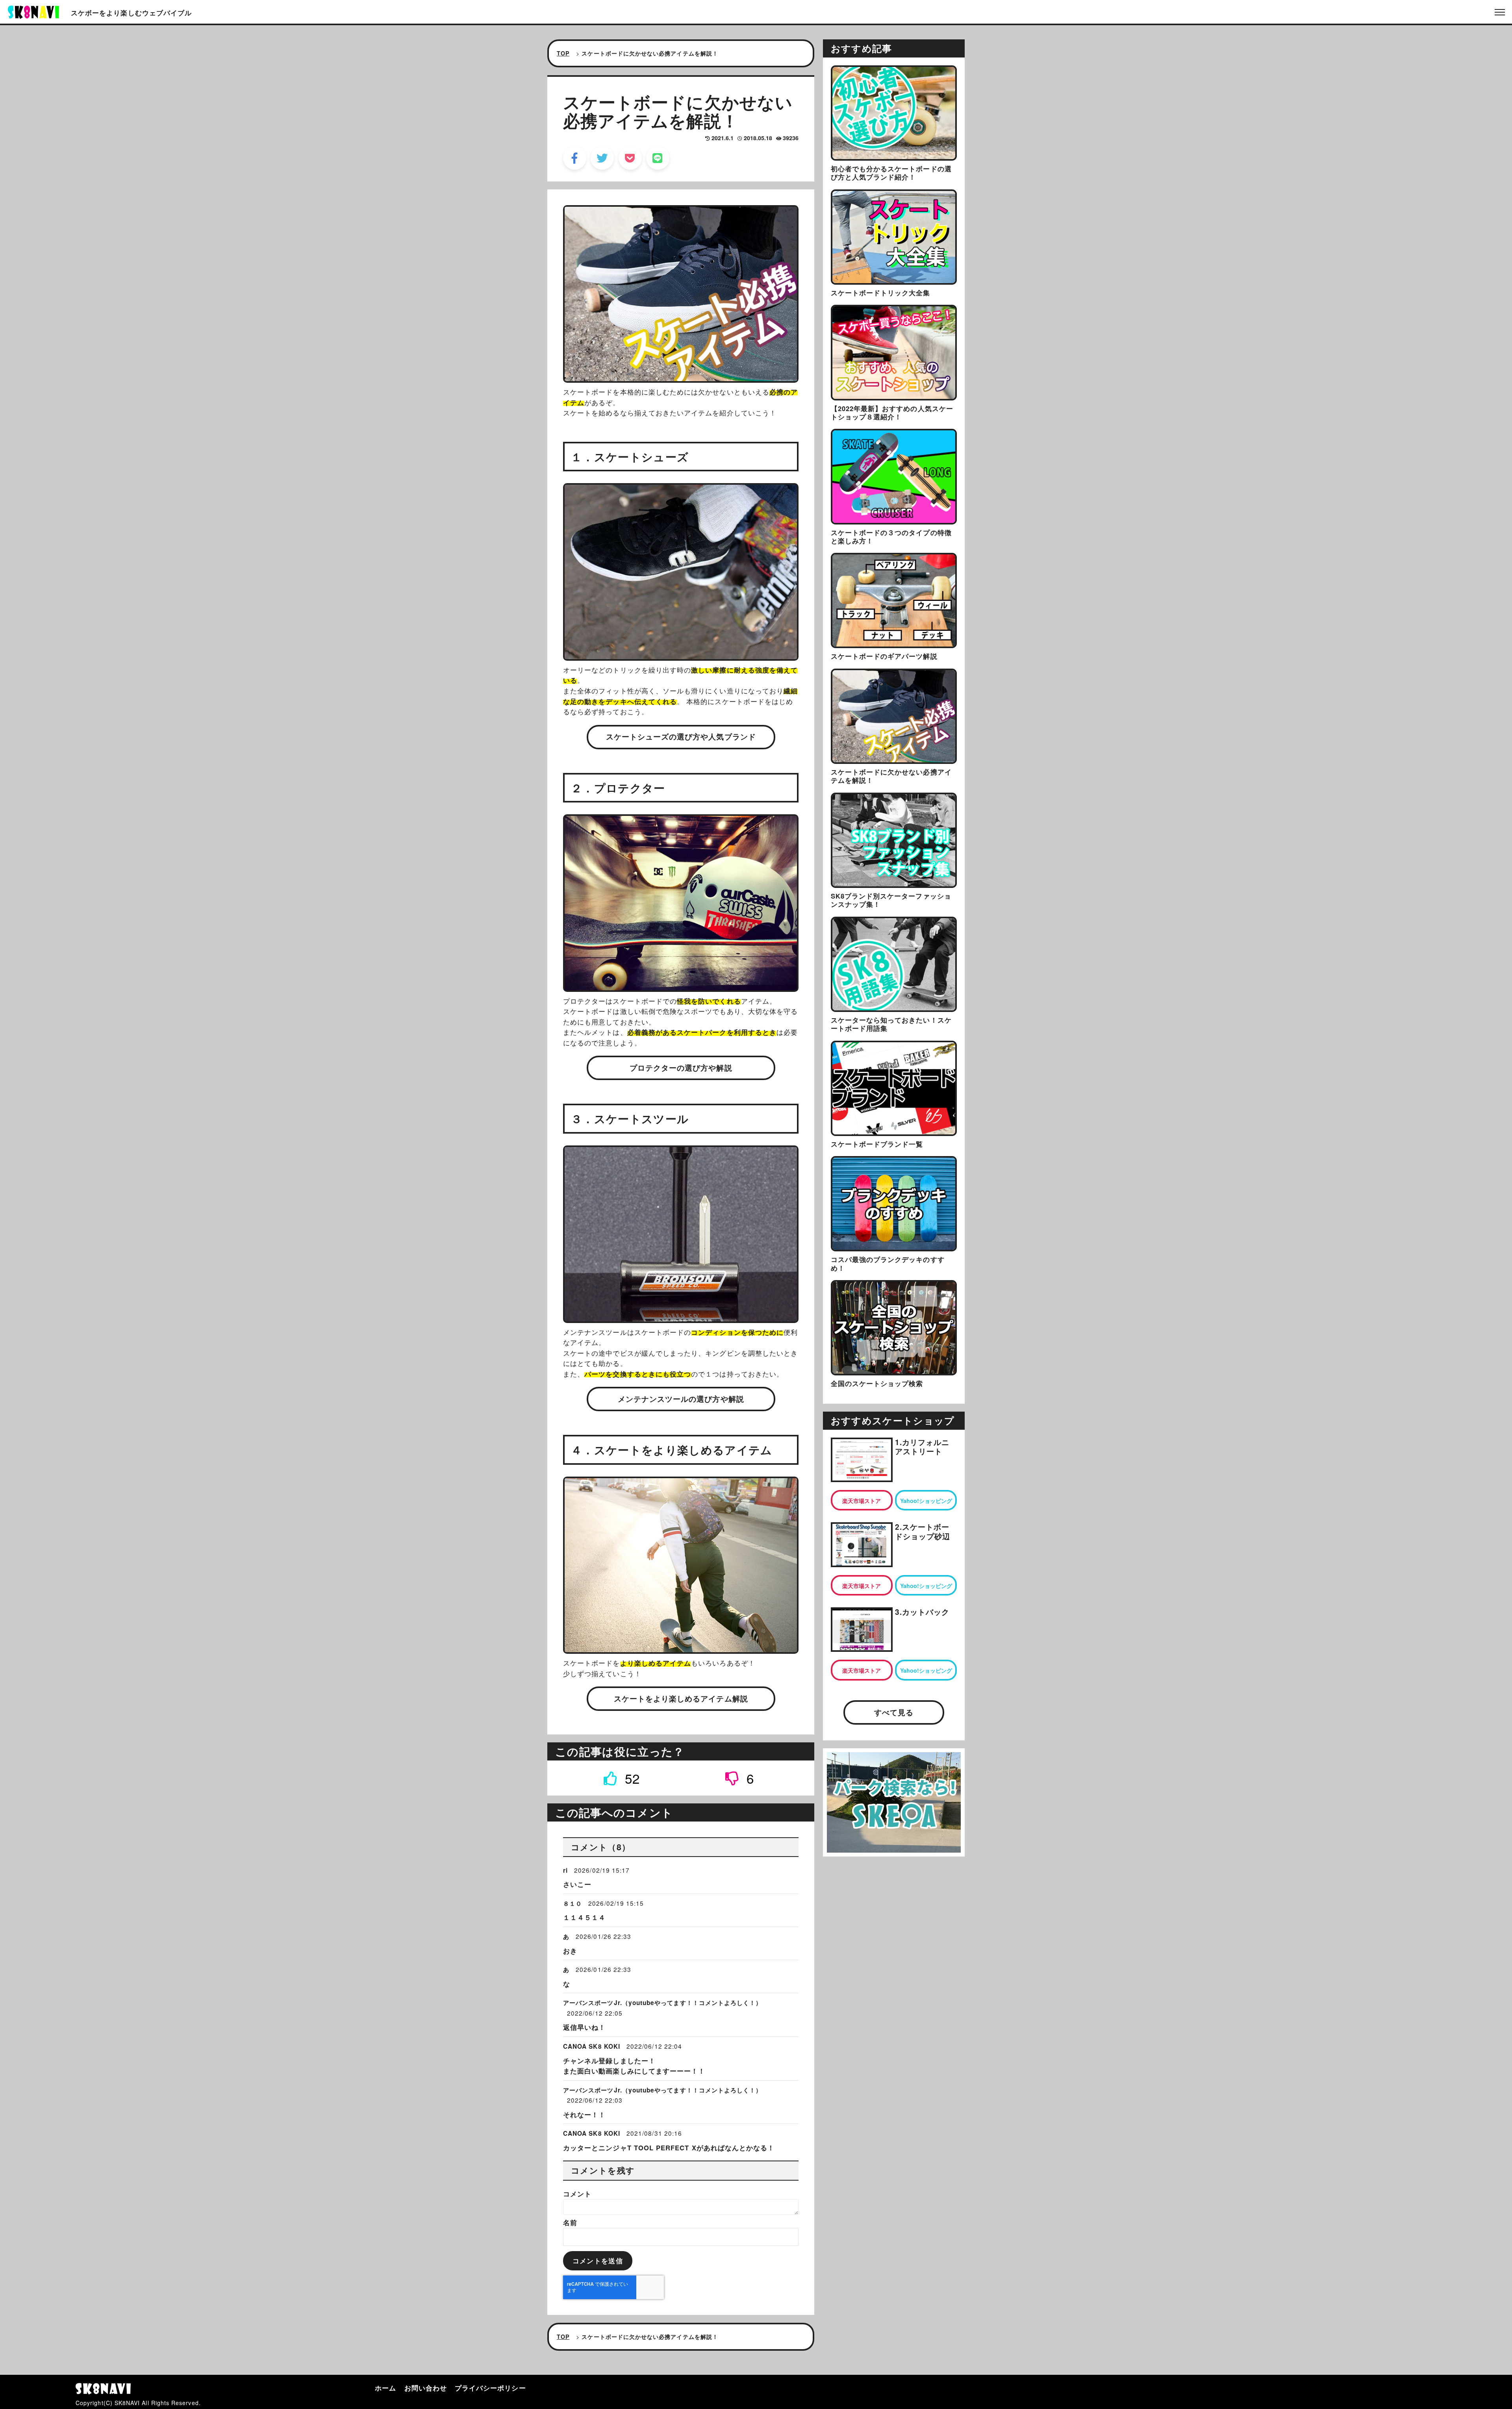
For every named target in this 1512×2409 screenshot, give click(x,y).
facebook (575, 158)
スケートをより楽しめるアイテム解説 (681, 1698)
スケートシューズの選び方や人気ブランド (681, 737)
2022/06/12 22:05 (595, 2013)
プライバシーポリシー (490, 2388)
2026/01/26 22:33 (603, 1936)
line (658, 158)
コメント (577, 2194)
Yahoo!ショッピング (926, 1501)
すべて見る (894, 1712)
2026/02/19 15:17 (602, 1870)
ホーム (385, 2388)
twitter (602, 158)
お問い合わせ (426, 2388)
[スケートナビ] (33, 11)
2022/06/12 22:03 (595, 2100)
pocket (630, 158)
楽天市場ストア (862, 1501)
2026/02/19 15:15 (616, 1903)
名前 (570, 2222)
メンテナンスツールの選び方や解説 (681, 1399)
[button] (622, 1778)
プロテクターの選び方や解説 (681, 1068)
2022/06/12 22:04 (654, 2046)
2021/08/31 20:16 (654, 2133)
